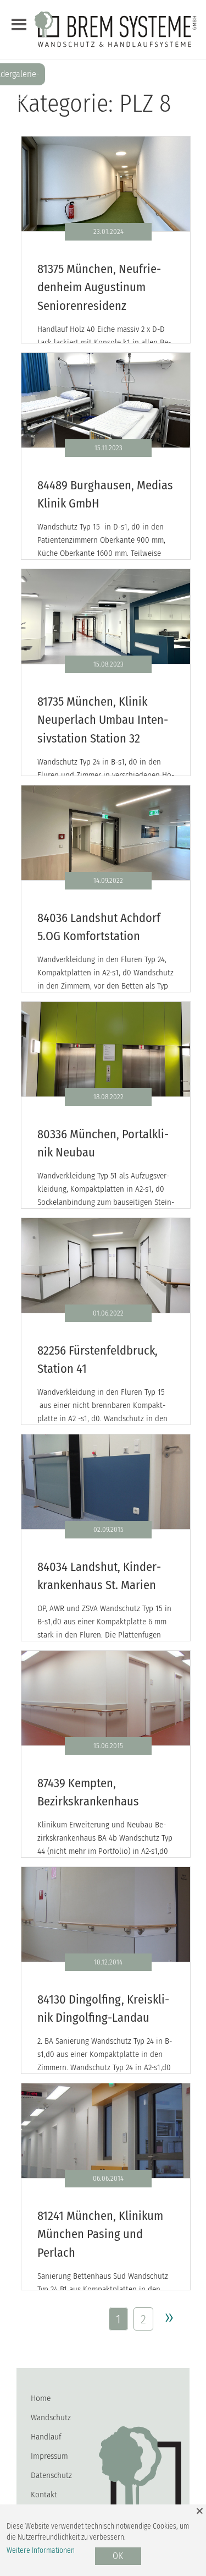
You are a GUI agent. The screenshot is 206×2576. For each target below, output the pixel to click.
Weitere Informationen (41, 2550)
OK (118, 2556)
